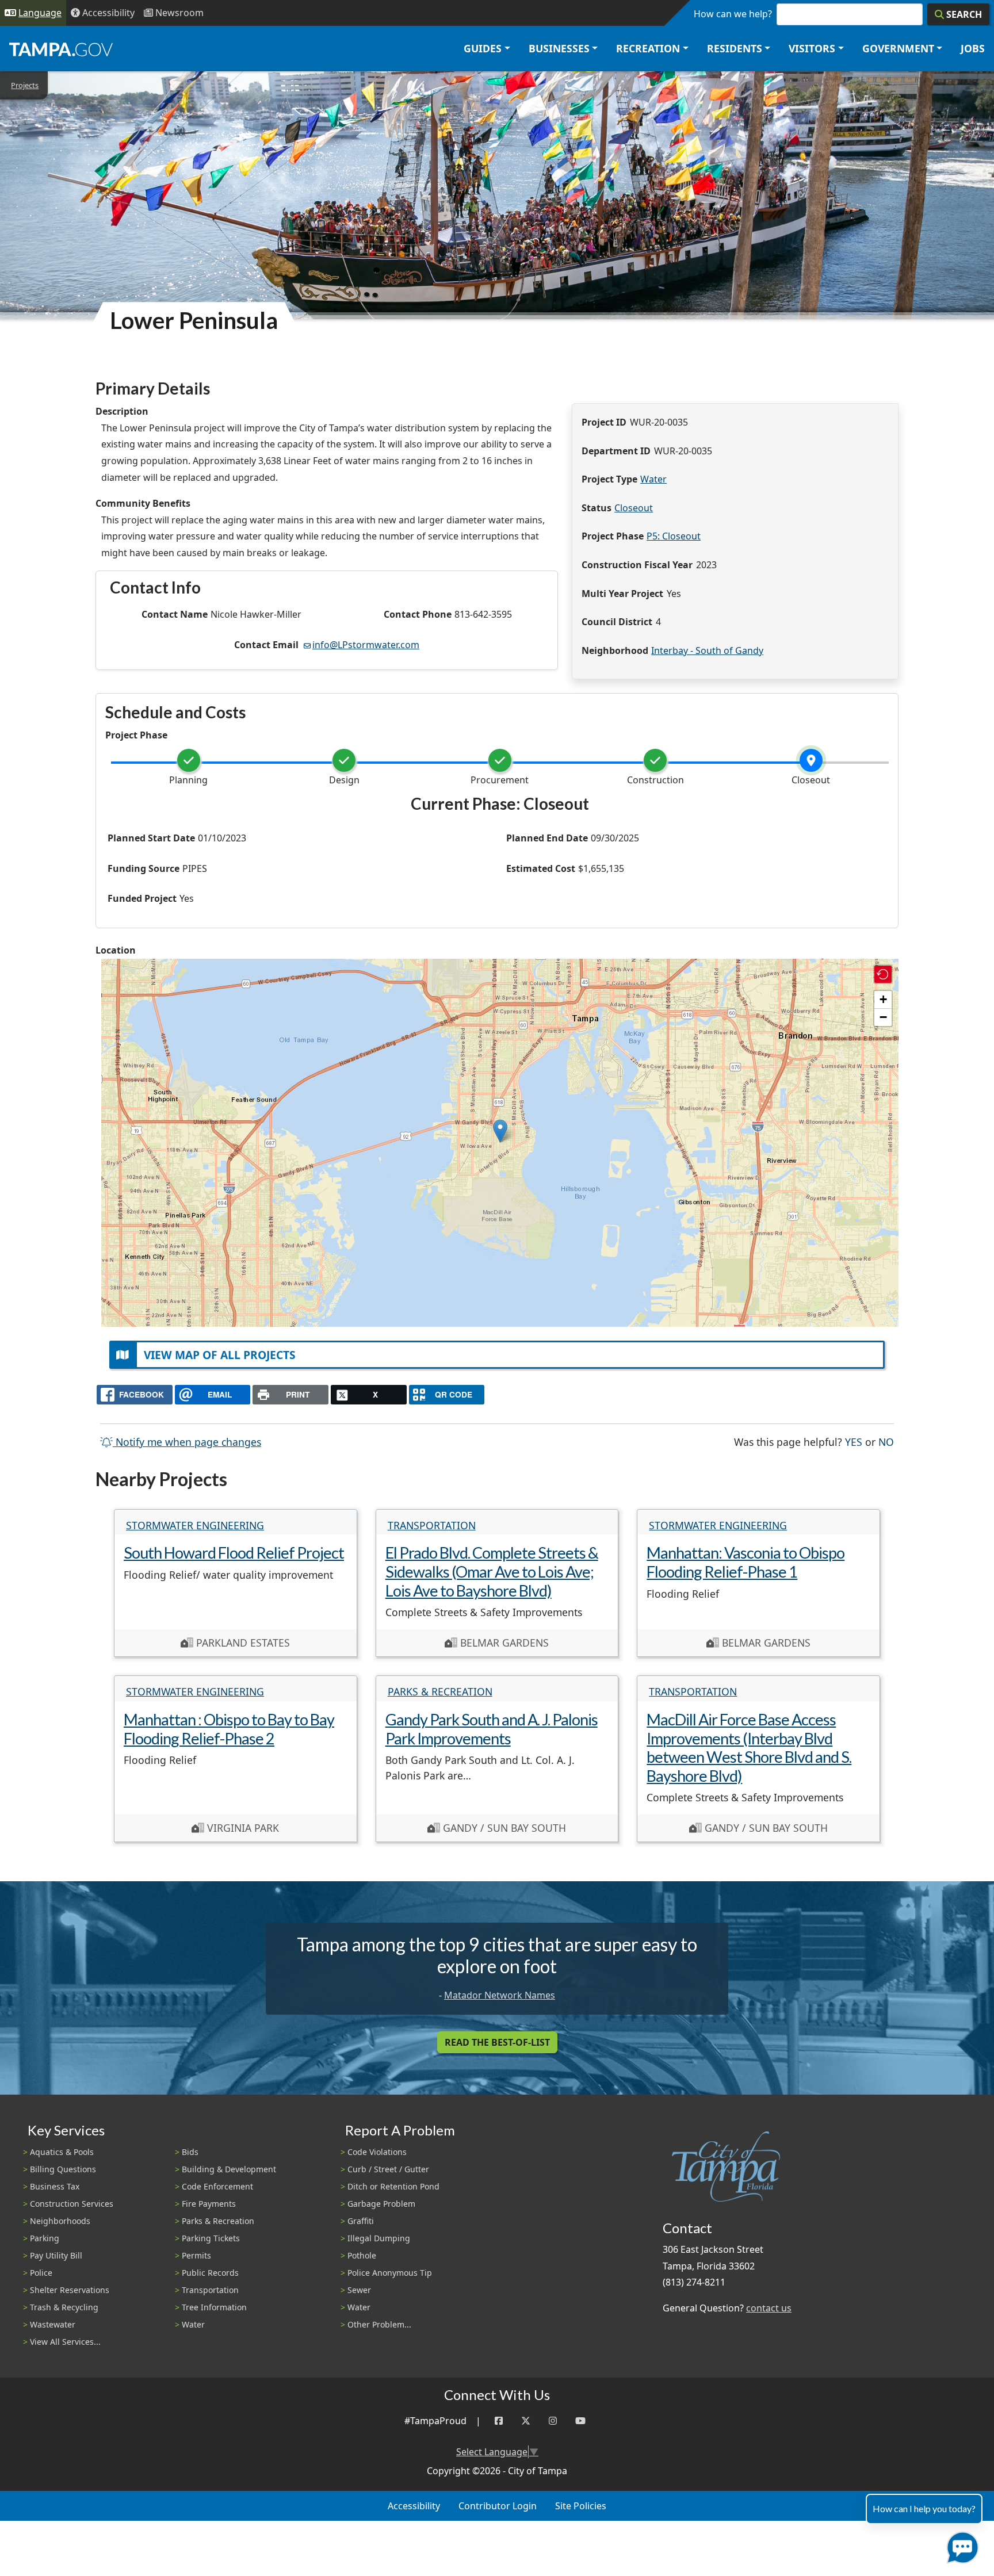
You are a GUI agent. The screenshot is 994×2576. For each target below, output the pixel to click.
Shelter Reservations (70, 2290)
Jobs (973, 48)
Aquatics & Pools (62, 2152)
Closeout (634, 508)
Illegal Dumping (379, 2238)
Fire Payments (209, 2204)
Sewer (359, 2290)
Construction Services (72, 2204)
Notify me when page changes (187, 1442)
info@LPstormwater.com (366, 645)
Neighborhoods (60, 2221)
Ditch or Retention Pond (393, 2186)
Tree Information (214, 2307)
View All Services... (65, 2342)
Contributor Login (498, 2506)
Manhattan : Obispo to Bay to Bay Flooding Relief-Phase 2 (229, 1729)
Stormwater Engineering (195, 1525)
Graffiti (361, 2221)
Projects (25, 85)
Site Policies (581, 2506)
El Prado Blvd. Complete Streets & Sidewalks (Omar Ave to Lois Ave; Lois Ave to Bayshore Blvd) (492, 1571)
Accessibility (414, 2506)
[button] (500, 1131)
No (886, 1442)
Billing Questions (63, 2169)
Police (41, 2273)
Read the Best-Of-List (497, 2042)
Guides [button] (483, 48)
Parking (45, 2238)
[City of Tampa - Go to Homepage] (61, 49)
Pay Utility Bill (56, 2255)
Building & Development (229, 2169)
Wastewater (53, 2324)
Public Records (210, 2273)
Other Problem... (379, 2324)
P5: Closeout (674, 536)
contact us (769, 2308)
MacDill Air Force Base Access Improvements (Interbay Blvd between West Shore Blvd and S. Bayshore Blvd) (749, 1748)
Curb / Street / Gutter (388, 2169)
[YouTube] (580, 2421)
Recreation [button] (648, 48)
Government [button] (898, 48)
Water (653, 479)
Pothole (362, 2255)
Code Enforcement (217, 2186)
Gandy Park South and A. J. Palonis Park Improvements (492, 1729)
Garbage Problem (381, 2204)
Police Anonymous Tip (390, 2273)
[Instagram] (553, 2421)
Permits (196, 2255)
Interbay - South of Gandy (707, 650)
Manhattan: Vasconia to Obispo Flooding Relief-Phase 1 (745, 1562)
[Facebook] (499, 2421)
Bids (190, 2152)
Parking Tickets (211, 2238)
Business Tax (55, 2186)
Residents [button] (735, 48)
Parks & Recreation (440, 1691)
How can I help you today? (924, 2508)
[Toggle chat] (960, 2545)
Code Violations (377, 2152)
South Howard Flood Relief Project (234, 1553)
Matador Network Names (500, 1995)
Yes (854, 1442)
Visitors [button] (812, 48)
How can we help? (733, 14)
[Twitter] (526, 2421)
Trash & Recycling (64, 2307)
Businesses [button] (559, 48)
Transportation (432, 1525)
